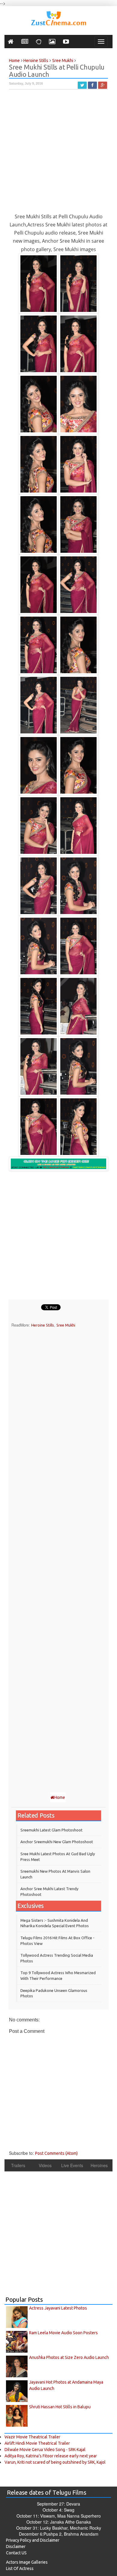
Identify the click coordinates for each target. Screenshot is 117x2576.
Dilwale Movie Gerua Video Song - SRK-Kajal (45, 2450)
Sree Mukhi (66, 1325)
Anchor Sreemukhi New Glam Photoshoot (57, 1842)
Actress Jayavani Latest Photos (58, 2308)
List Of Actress (20, 2568)
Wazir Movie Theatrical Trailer (32, 2437)
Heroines (99, 2165)
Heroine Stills (43, 1325)
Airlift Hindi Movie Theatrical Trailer (37, 2443)
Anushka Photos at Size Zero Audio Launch (69, 2357)
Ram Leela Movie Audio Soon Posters (63, 2333)
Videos (45, 2165)
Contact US (16, 2553)
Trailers (18, 2165)
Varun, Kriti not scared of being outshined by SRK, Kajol (55, 2462)
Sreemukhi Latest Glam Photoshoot (51, 1830)
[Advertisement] (58, 154)
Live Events (72, 2165)
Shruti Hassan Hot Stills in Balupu (60, 2407)
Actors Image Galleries (27, 2562)
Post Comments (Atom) (56, 2153)
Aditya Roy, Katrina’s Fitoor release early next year (51, 2456)
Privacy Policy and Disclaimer (33, 2540)
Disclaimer (16, 2546)
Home (60, 1797)
